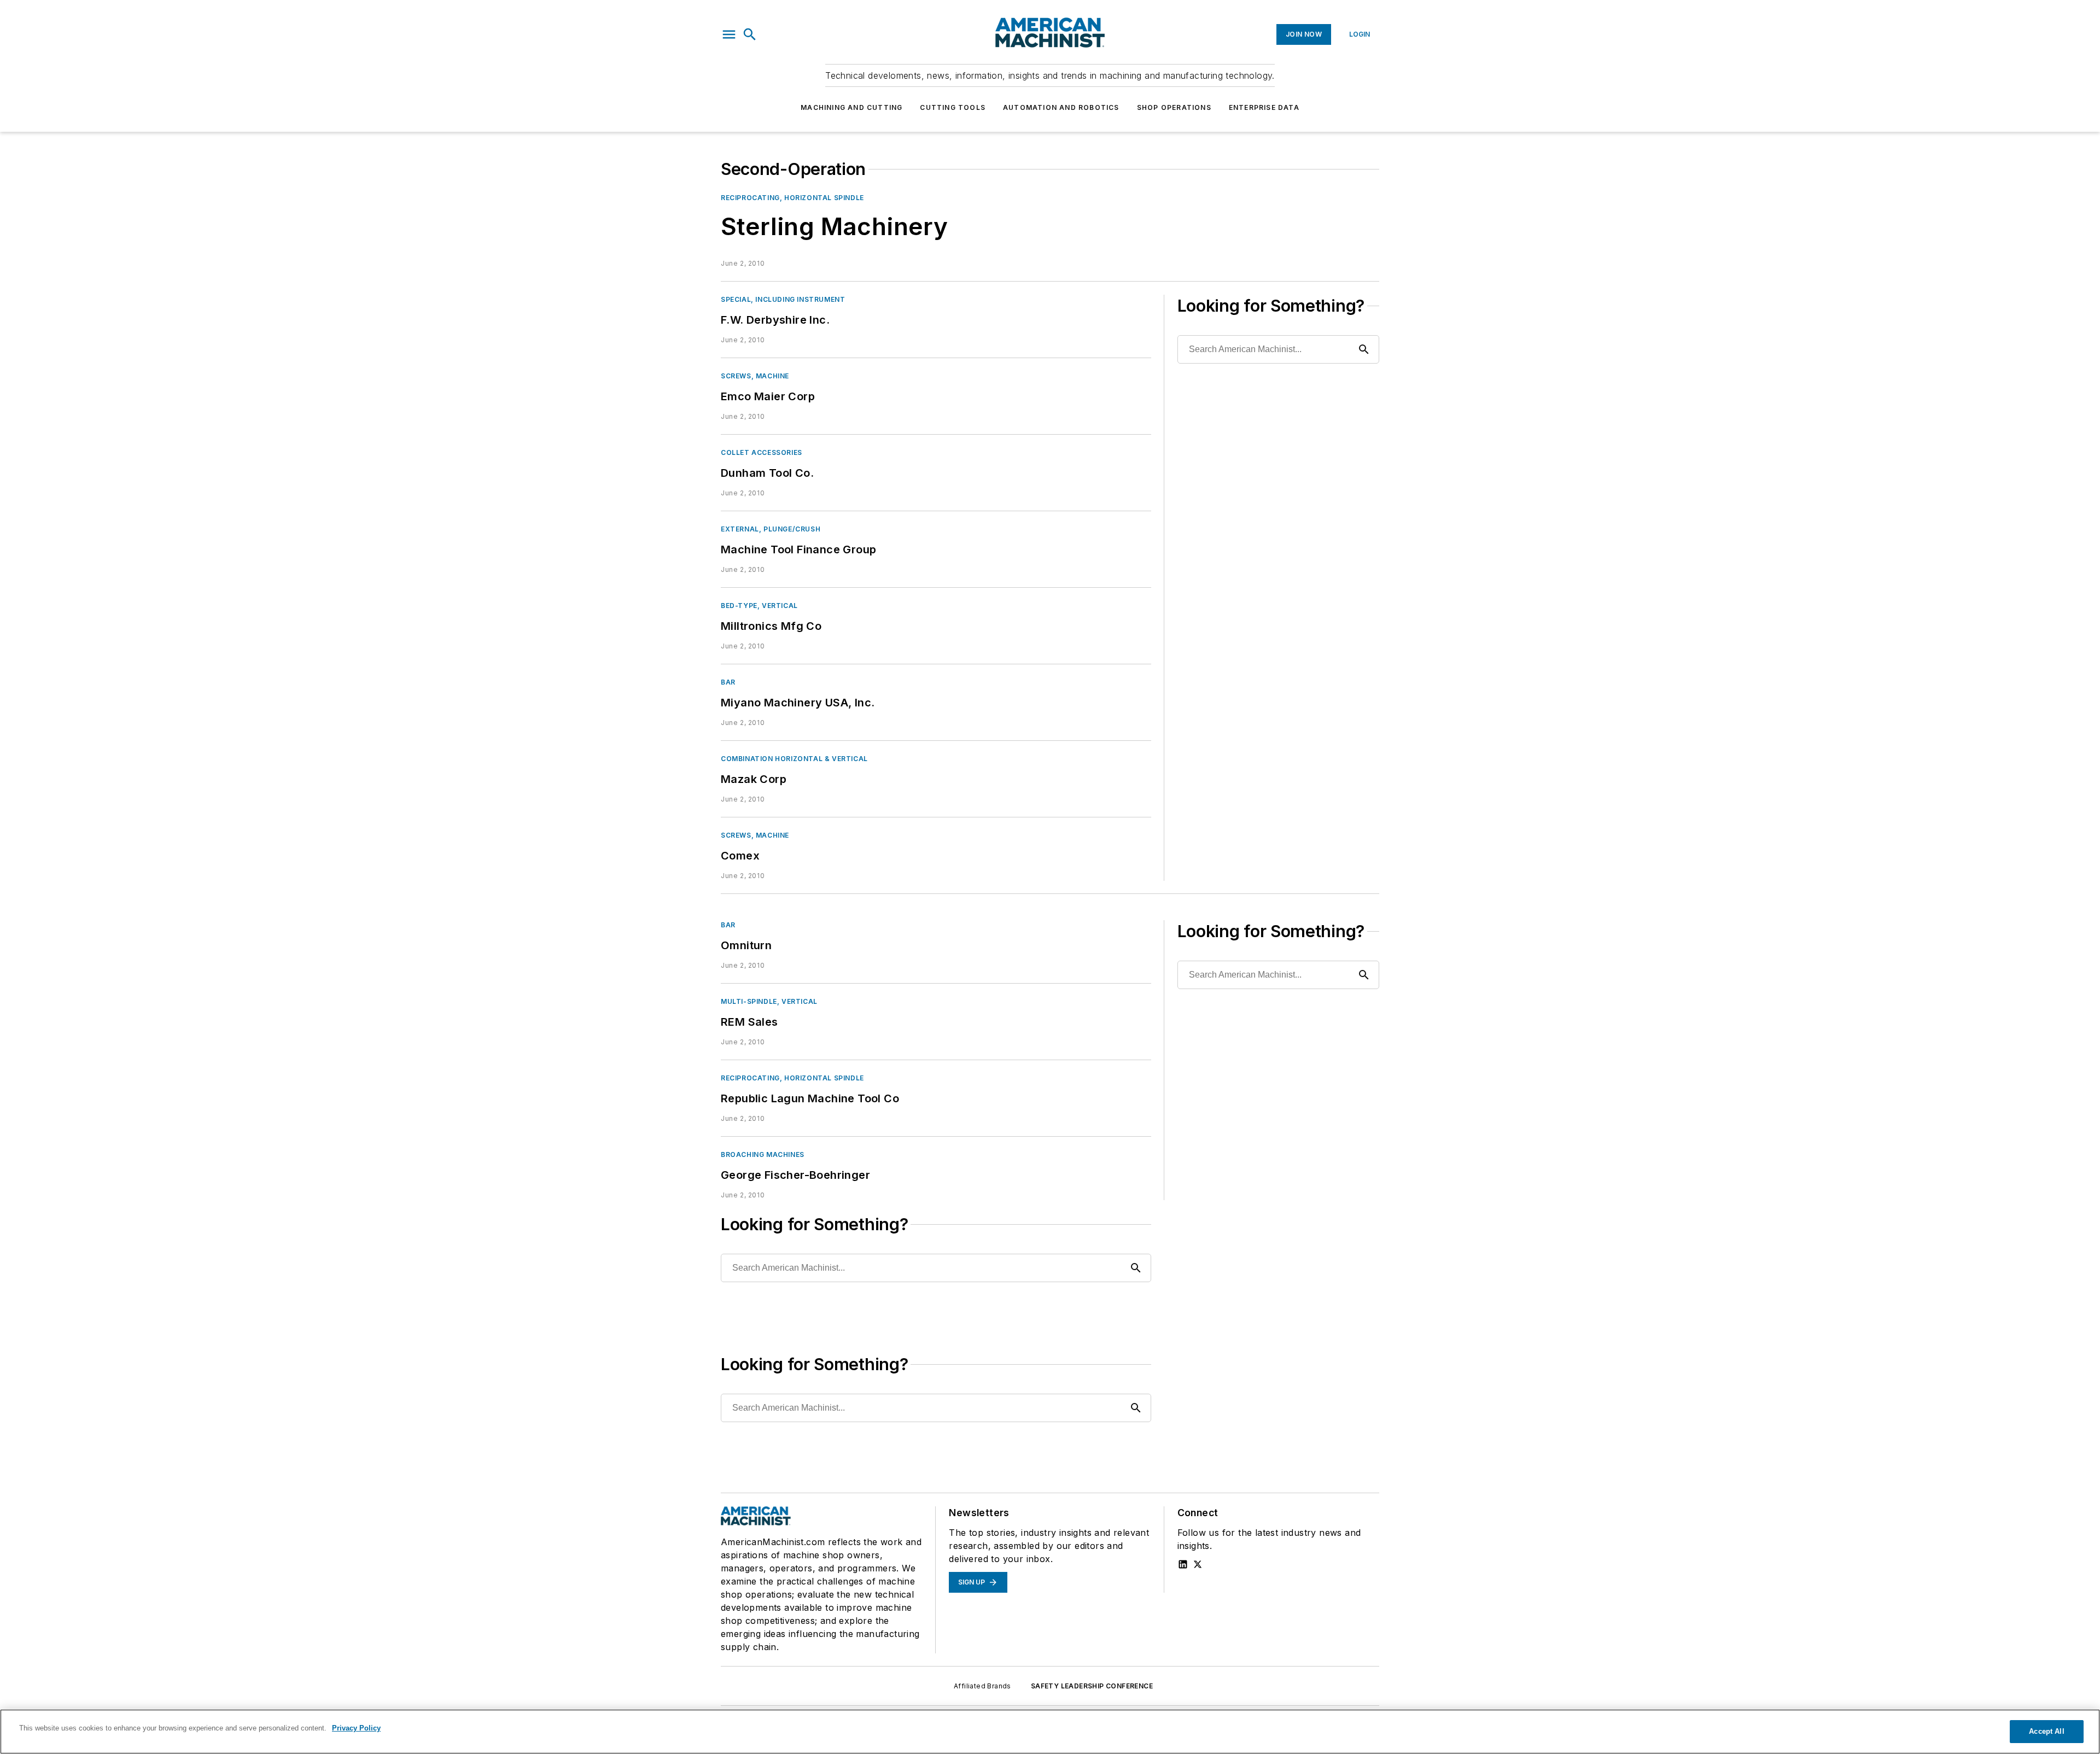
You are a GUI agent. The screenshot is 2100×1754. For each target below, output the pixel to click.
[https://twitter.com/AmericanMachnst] (1198, 1564)
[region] (1050, 1732)
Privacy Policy (356, 1728)
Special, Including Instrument (783, 299)
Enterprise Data (1264, 107)
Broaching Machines (763, 1154)
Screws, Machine (755, 376)
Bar (728, 682)
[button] (729, 34)
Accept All (2046, 1731)
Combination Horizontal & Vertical (794, 759)
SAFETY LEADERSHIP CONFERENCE (1092, 1686)
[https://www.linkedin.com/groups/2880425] (1183, 1564)
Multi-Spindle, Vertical (769, 1001)
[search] (750, 34)
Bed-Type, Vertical (759, 606)
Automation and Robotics (1061, 107)
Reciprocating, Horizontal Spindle (792, 198)
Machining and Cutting (851, 107)
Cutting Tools (953, 107)
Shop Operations (1174, 107)
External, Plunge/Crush (771, 529)
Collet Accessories (762, 452)
